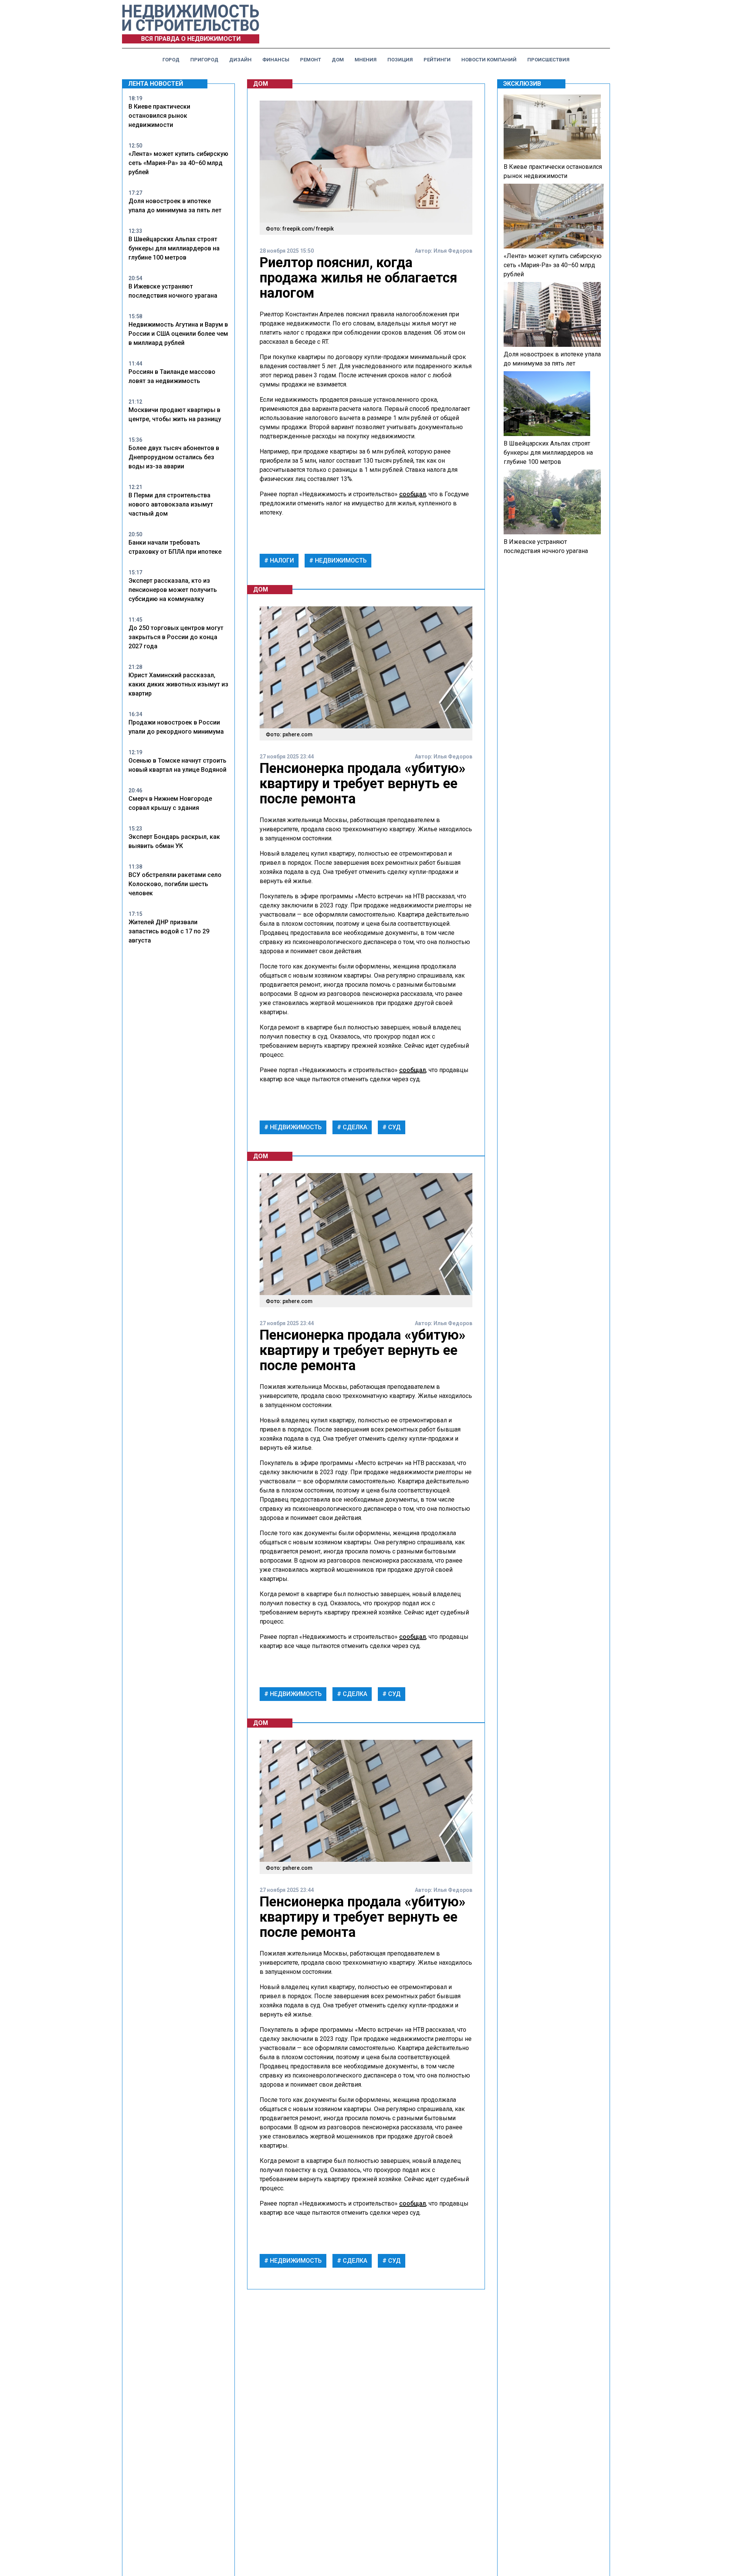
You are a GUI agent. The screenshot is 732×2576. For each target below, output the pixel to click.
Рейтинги (437, 60)
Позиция (400, 60)
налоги (281, 560)
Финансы (276, 60)
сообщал (413, 494)
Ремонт (311, 60)
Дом (338, 60)
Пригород (204, 60)
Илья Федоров (453, 251)
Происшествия (548, 60)
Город (171, 60)
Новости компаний (489, 60)
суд (394, 1127)
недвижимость (340, 560)
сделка (354, 1127)
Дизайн (240, 60)
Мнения (366, 60)
